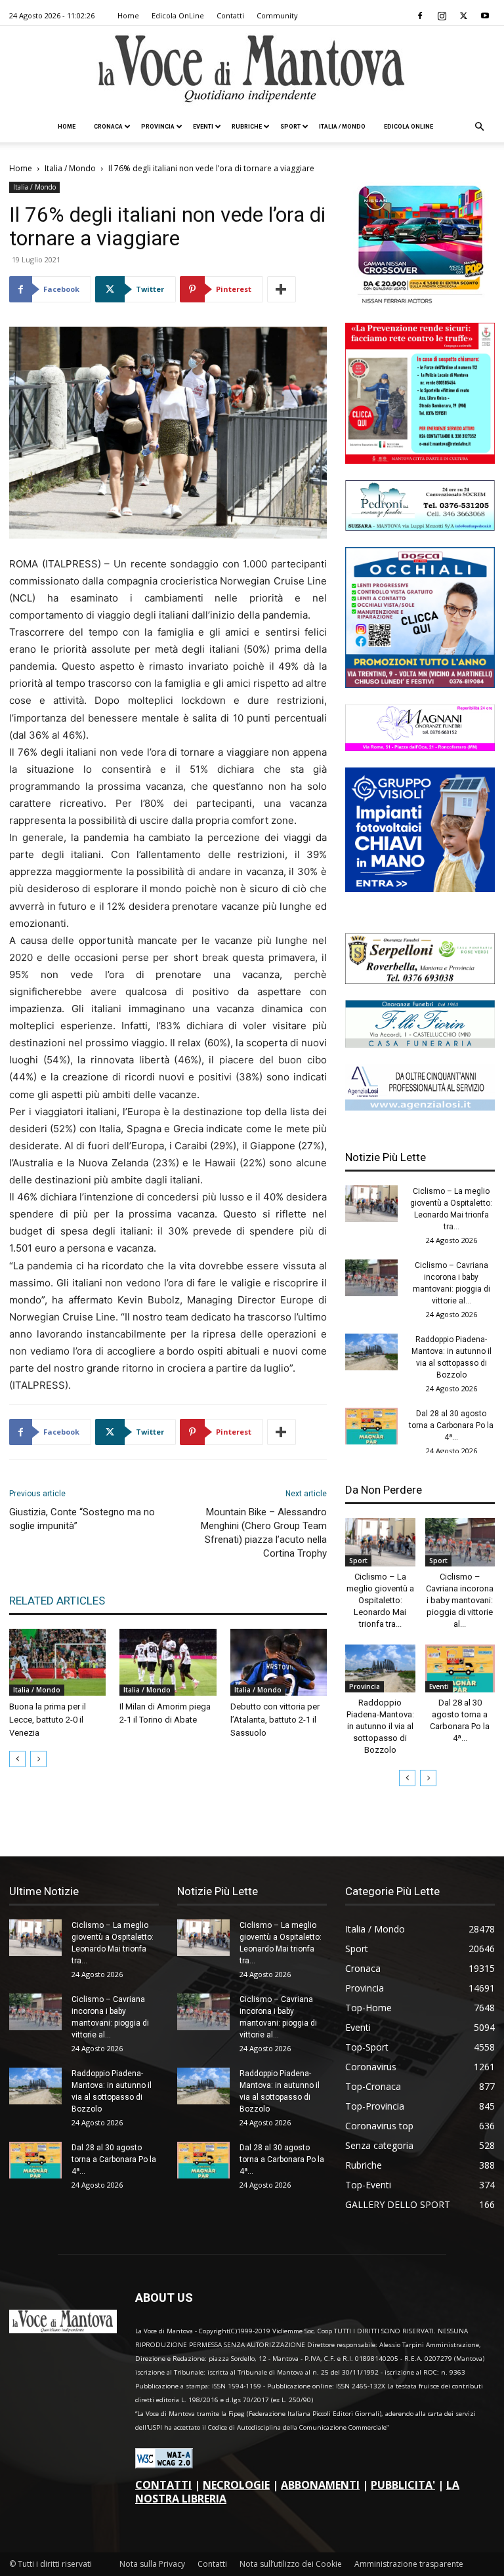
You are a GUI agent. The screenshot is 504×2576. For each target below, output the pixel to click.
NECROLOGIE (236, 2485)
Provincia (158, 127)
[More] (282, 289)
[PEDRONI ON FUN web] (420, 527)
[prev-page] (17, 1759)
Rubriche (247, 127)
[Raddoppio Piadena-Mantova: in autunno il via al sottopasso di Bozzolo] (371, 1352)
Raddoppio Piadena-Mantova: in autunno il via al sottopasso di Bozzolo (380, 1726)
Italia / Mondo (342, 127)
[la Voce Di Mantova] (252, 69)
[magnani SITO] (420, 747)
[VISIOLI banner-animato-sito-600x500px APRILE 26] (420, 889)
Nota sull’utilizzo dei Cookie (291, 2564)
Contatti (230, 15)
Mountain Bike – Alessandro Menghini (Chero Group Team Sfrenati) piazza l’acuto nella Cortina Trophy (264, 1533)
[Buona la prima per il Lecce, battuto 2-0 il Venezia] (57, 1662)
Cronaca (108, 127)
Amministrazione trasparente (409, 2564)
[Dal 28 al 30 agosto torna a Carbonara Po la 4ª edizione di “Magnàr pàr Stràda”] (371, 1426)
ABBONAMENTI (320, 2485)
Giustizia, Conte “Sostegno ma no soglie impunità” (82, 1519)
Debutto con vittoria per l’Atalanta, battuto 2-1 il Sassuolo (275, 1720)
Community (277, 15)
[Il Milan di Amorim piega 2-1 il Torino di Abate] (168, 1662)
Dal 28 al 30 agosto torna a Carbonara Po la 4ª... (451, 1425)
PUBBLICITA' (403, 2485)
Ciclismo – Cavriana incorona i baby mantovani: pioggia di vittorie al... (460, 1600)
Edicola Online (409, 127)
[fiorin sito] (420, 1044)
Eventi (203, 127)
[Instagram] (442, 16)
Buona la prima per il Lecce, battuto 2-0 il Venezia (48, 1720)
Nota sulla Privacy (152, 2564)
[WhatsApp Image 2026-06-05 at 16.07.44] (420, 303)
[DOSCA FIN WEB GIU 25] (420, 685)
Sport (290, 127)
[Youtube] (485, 16)
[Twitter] (463, 16)
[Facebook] (420, 16)
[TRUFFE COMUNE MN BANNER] (420, 460)
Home (128, 15)
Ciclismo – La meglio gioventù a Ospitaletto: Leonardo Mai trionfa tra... (380, 1600)
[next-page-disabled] (38, 1759)
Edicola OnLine (178, 15)
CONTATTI (163, 2485)
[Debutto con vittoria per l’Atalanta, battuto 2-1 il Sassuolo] (279, 1662)
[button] (479, 127)
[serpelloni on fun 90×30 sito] (420, 980)
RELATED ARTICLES (57, 1601)
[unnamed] (420, 1107)
